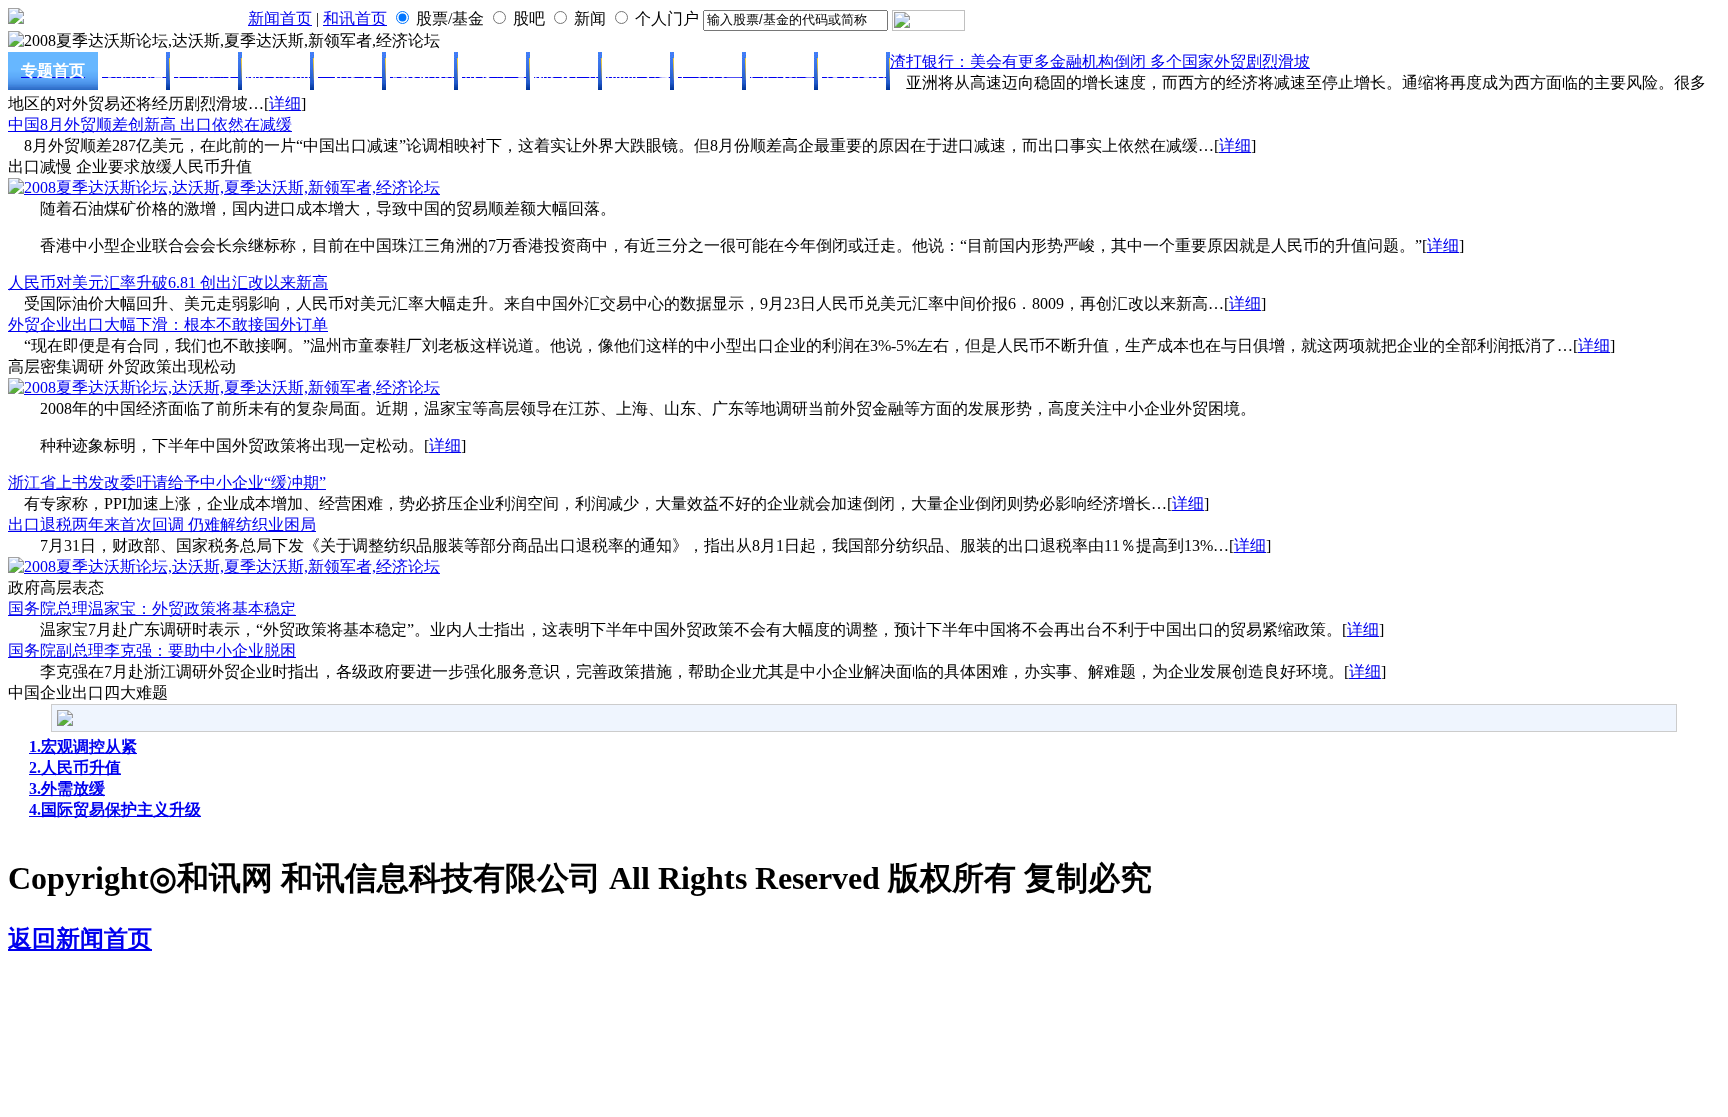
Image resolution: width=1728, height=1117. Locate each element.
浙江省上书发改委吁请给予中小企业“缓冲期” (167, 482)
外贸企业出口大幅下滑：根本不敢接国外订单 (168, 324)
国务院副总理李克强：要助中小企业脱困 (152, 650)
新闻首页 (280, 18)
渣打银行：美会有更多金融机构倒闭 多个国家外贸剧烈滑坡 (1100, 61)
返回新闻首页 (80, 939)
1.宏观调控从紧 (83, 746)
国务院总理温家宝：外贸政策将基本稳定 (152, 608)
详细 (285, 103)
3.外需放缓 (67, 788)
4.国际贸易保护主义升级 (115, 809)
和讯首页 (355, 18)
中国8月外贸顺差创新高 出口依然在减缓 (150, 124)
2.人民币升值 (75, 767)
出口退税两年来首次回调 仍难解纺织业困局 (162, 524)
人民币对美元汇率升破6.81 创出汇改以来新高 (168, 282)
